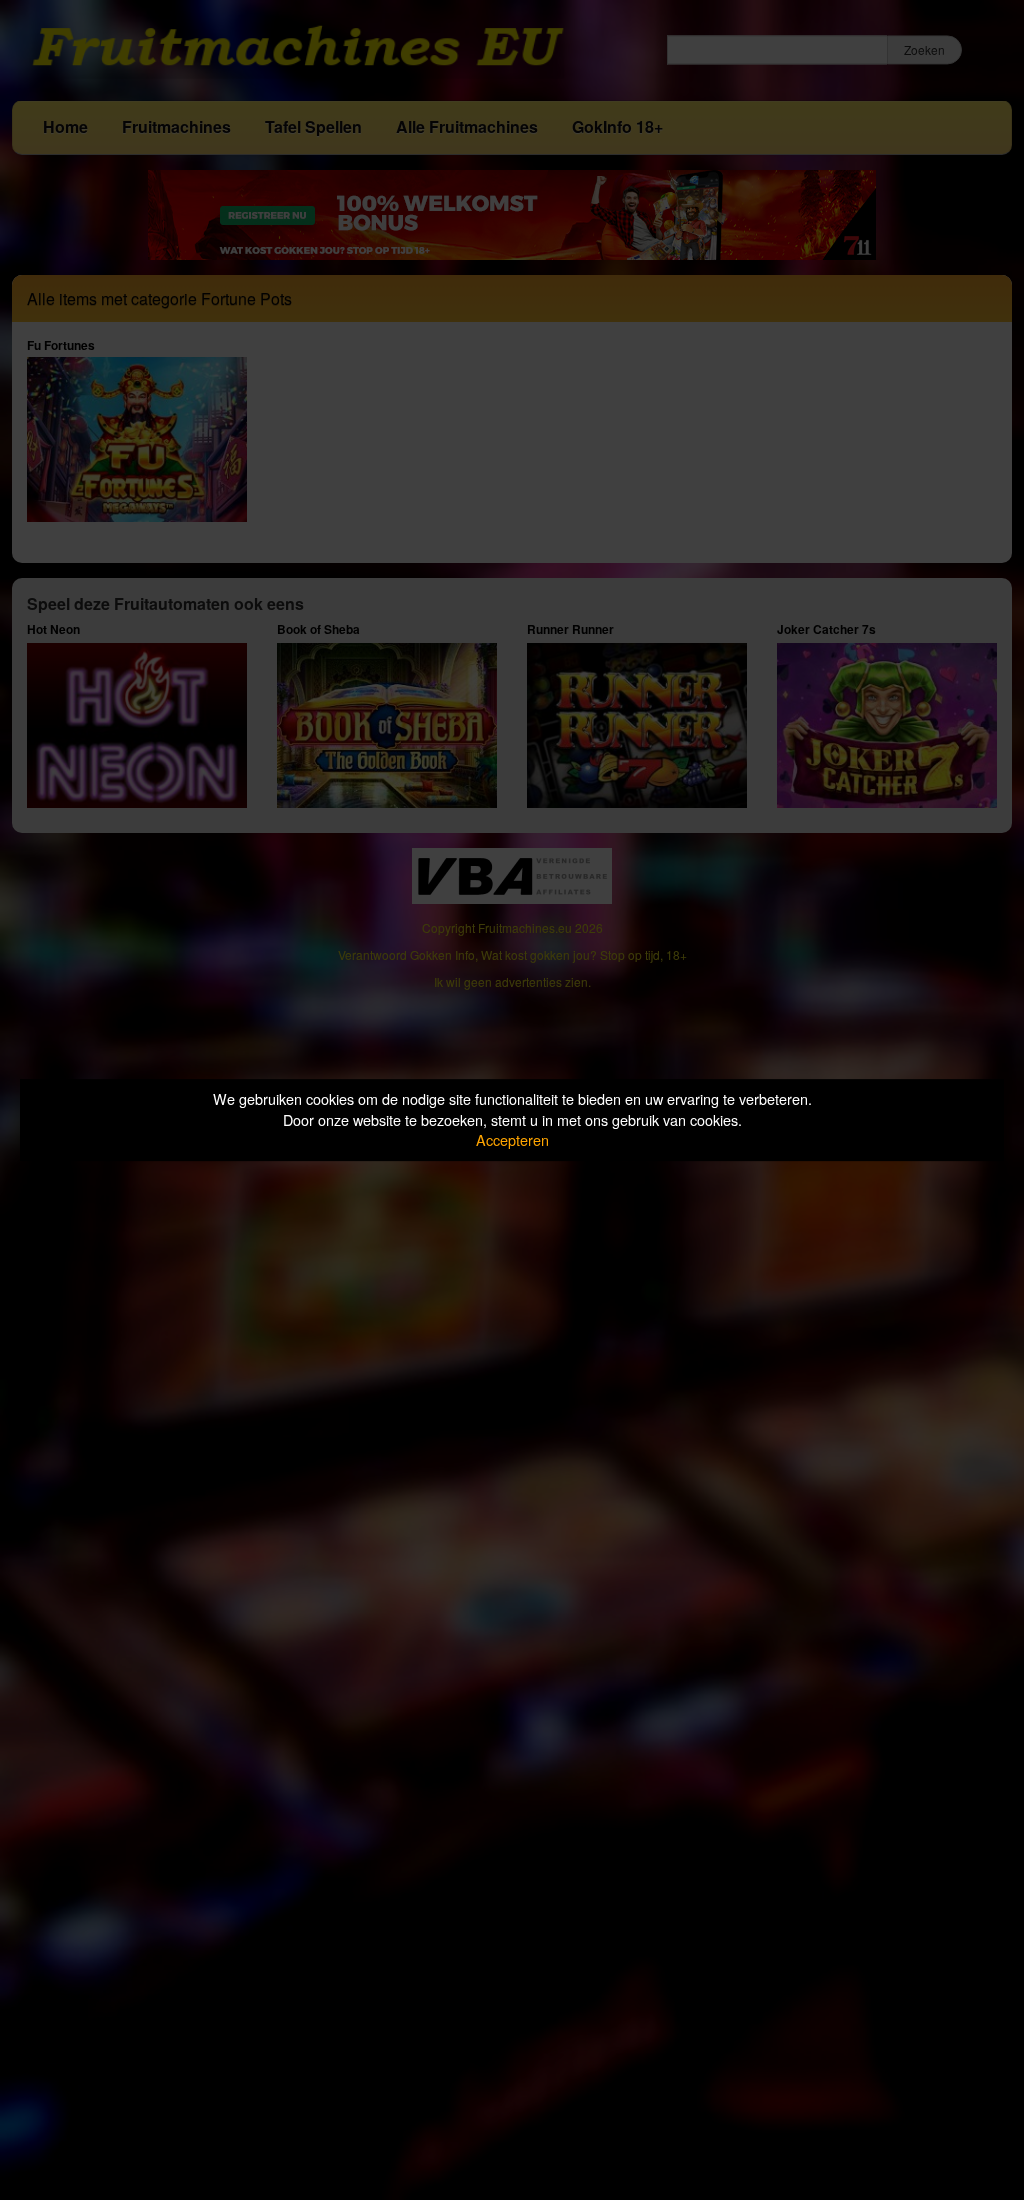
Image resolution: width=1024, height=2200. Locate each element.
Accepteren (512, 1139)
